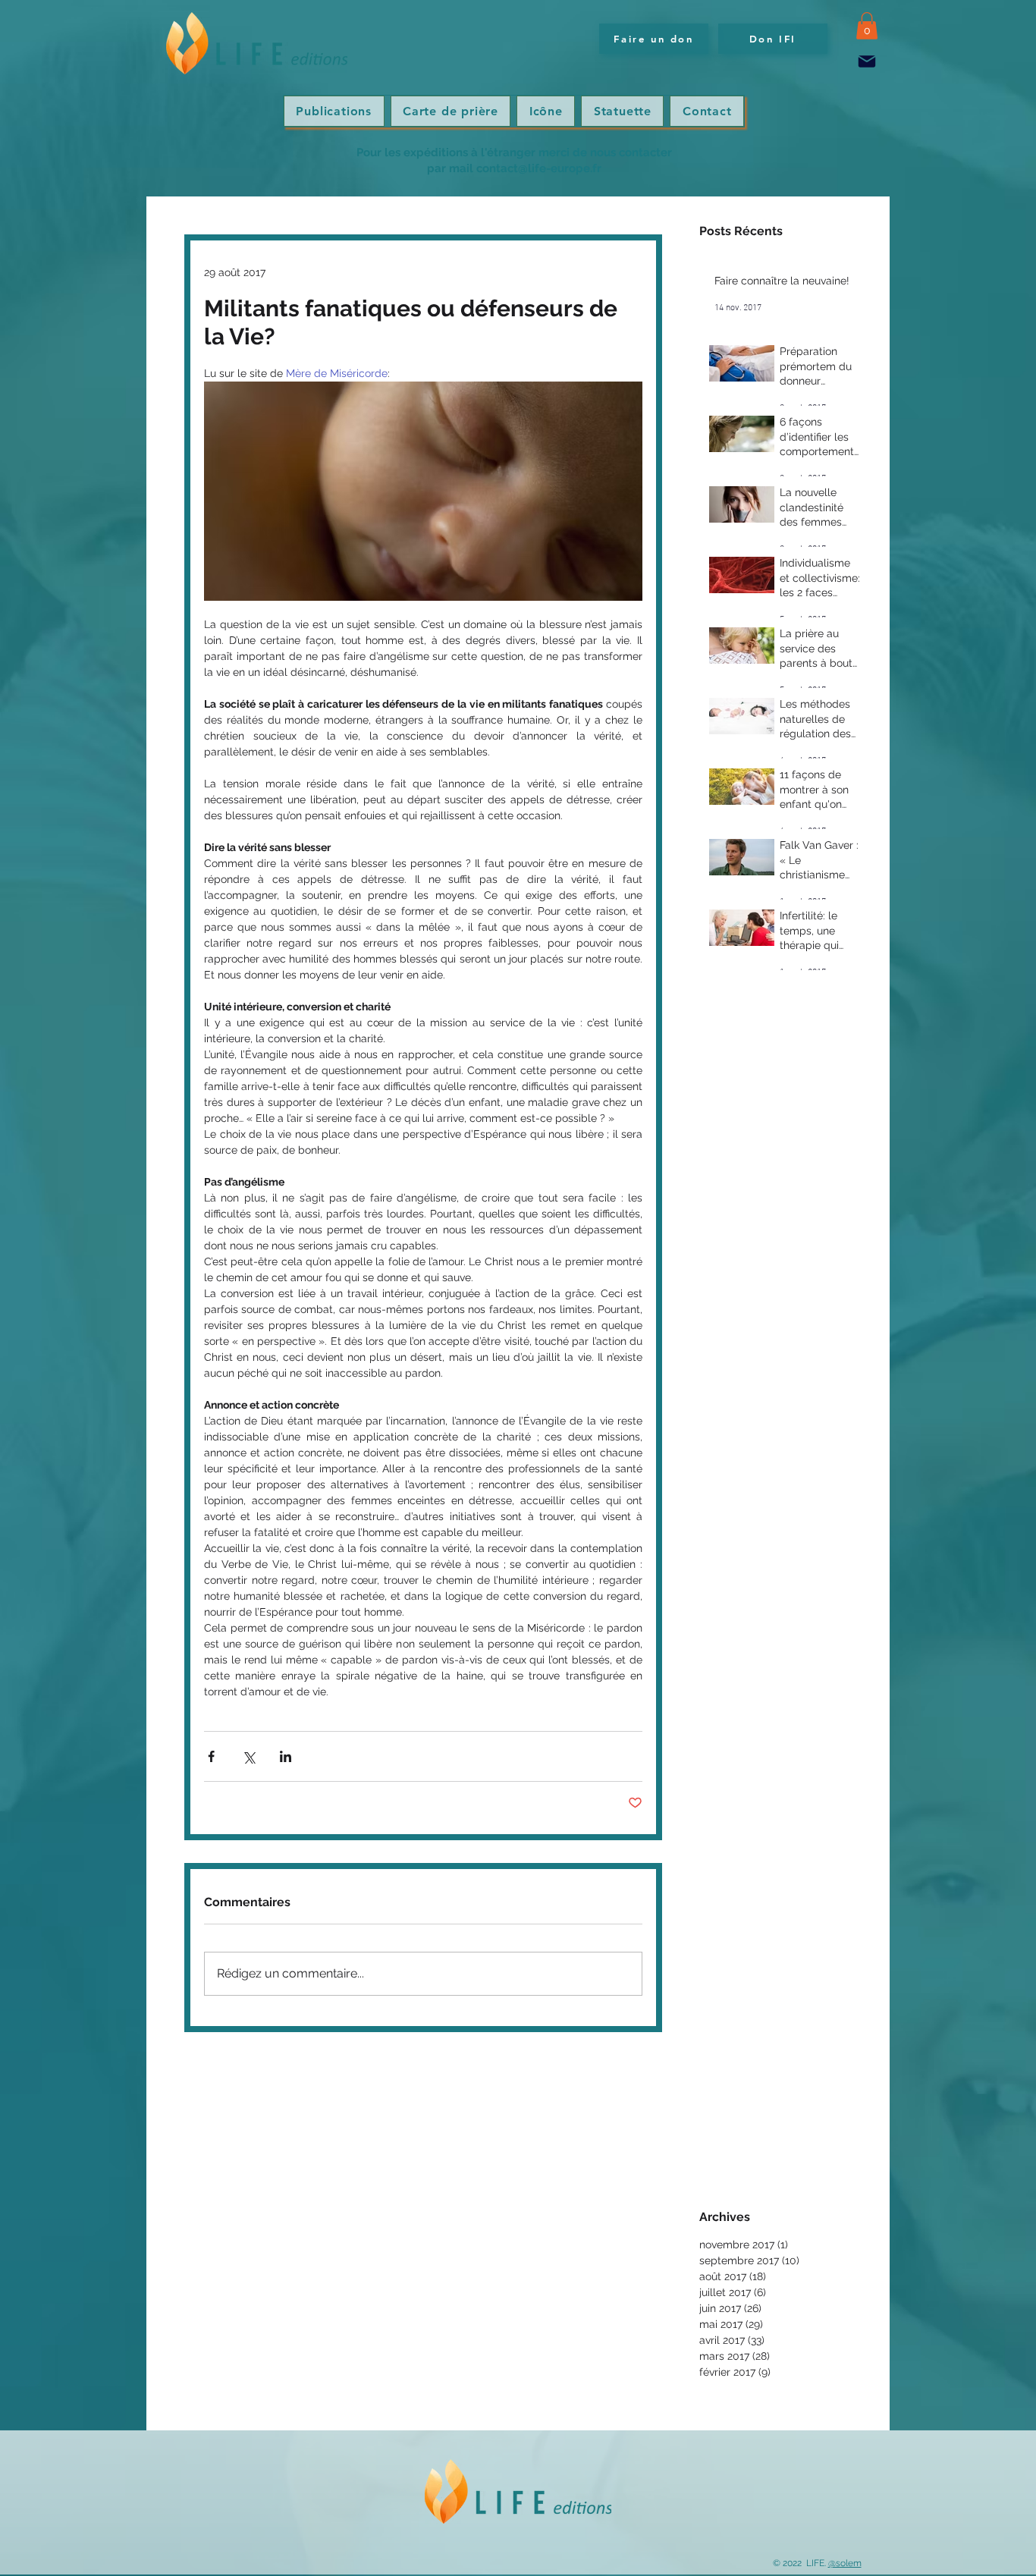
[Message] (867, 62)
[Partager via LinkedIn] (286, 1756)
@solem (845, 2563)
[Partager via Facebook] (211, 1756)
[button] (867, 26)
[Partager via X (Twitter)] (248, 1756)
